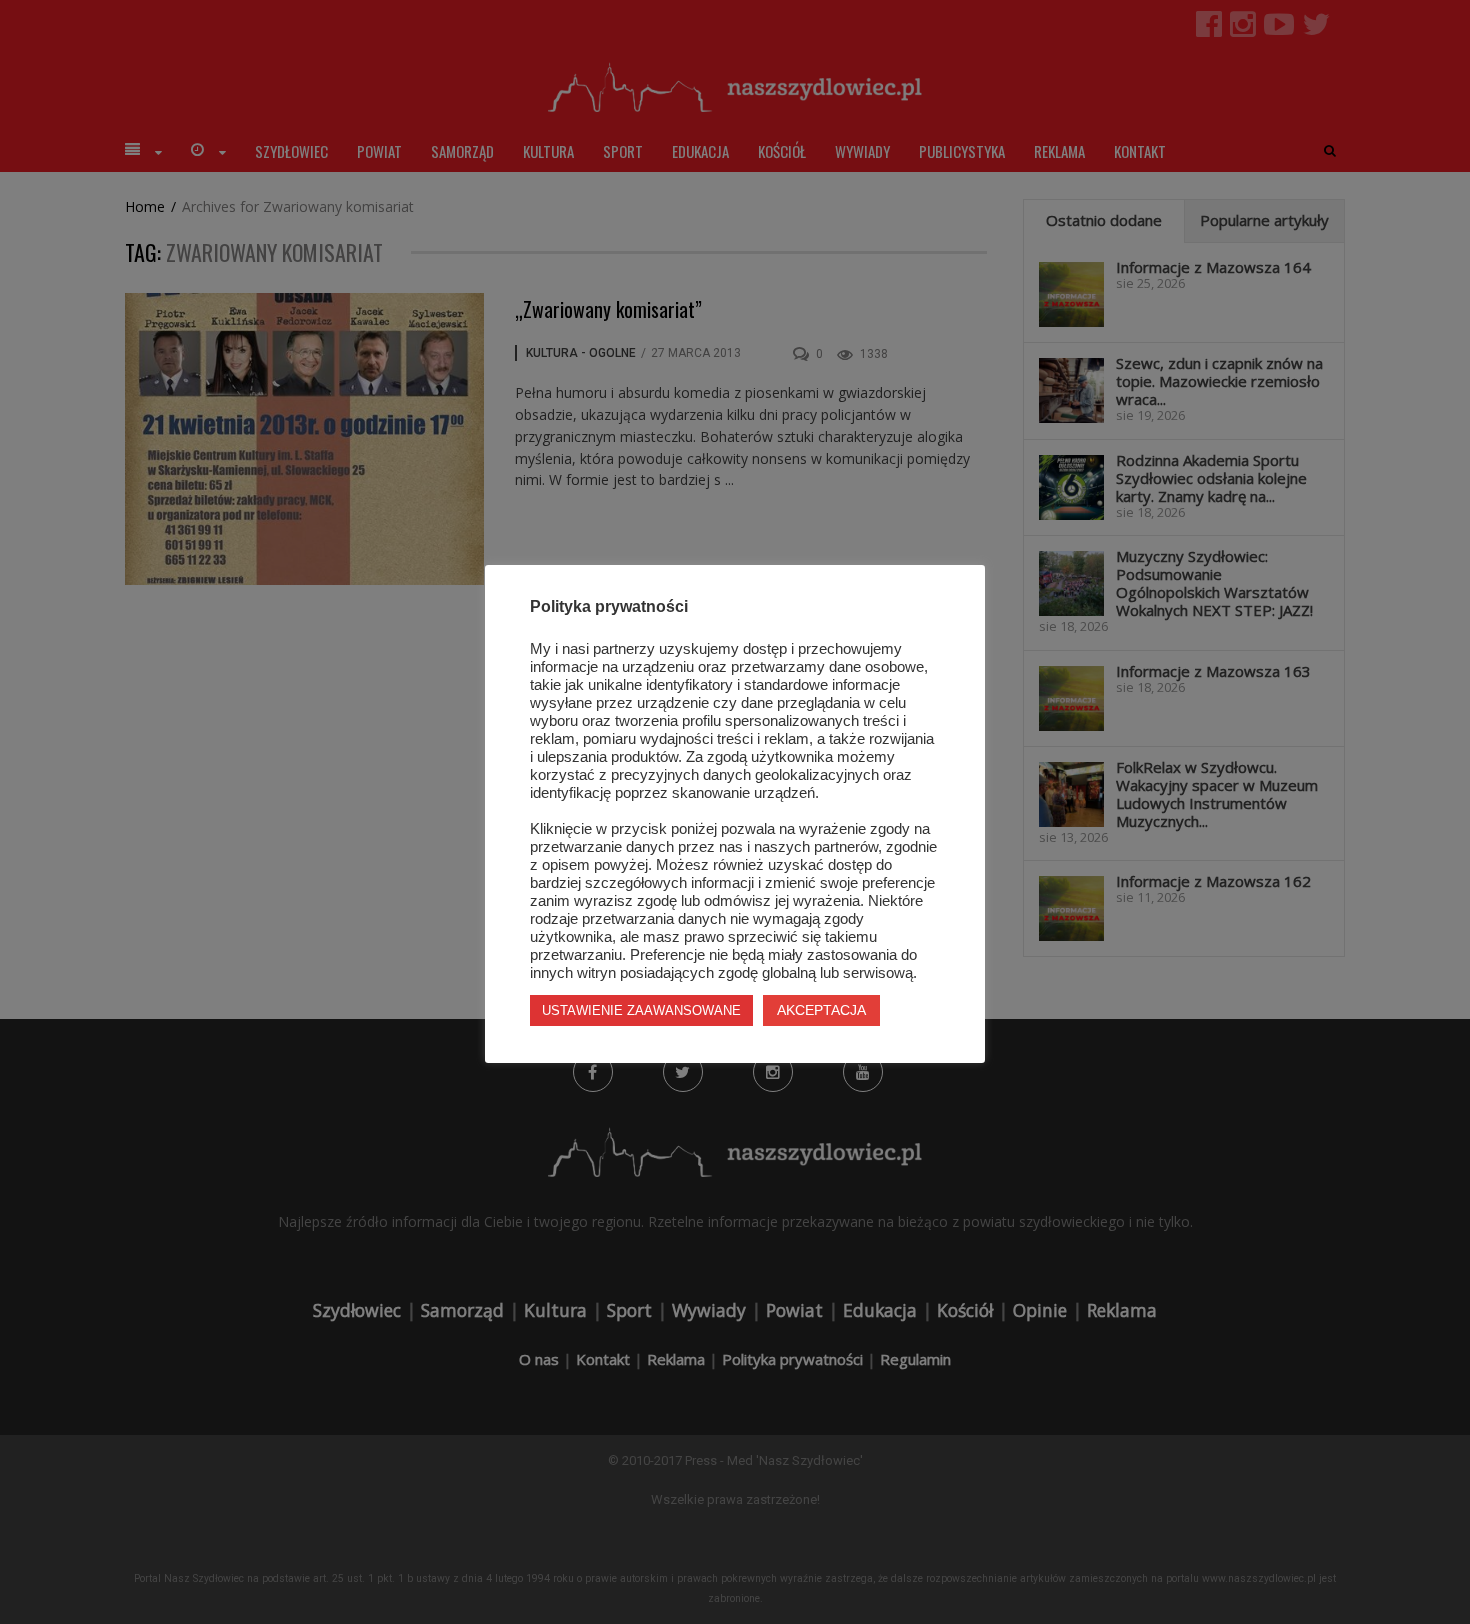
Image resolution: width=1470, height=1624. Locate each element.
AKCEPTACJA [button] (821, 1010)
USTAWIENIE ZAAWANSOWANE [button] (641, 1010)
